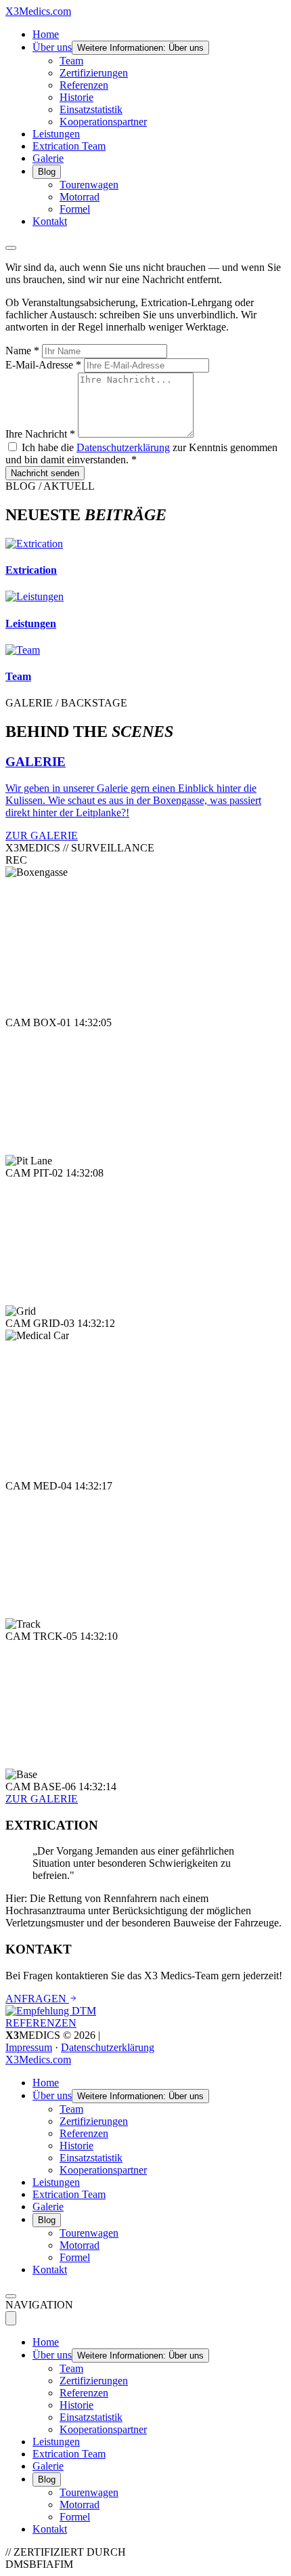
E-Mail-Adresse (43, 365)
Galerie (48, 158)
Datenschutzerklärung (123, 447)
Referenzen (84, 85)
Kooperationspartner (103, 122)
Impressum (29, 2047)
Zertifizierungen (94, 73)
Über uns (52, 47)
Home (46, 34)
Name (22, 351)
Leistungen (56, 134)
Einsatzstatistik (91, 109)
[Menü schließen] (11, 2318)
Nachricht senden (45, 473)
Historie (76, 97)
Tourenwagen (89, 185)
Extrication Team (69, 146)
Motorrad (80, 197)
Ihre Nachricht (40, 434)
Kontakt (50, 221)
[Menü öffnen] (11, 248)
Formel (75, 209)
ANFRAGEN (37, 1999)
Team (71, 61)
